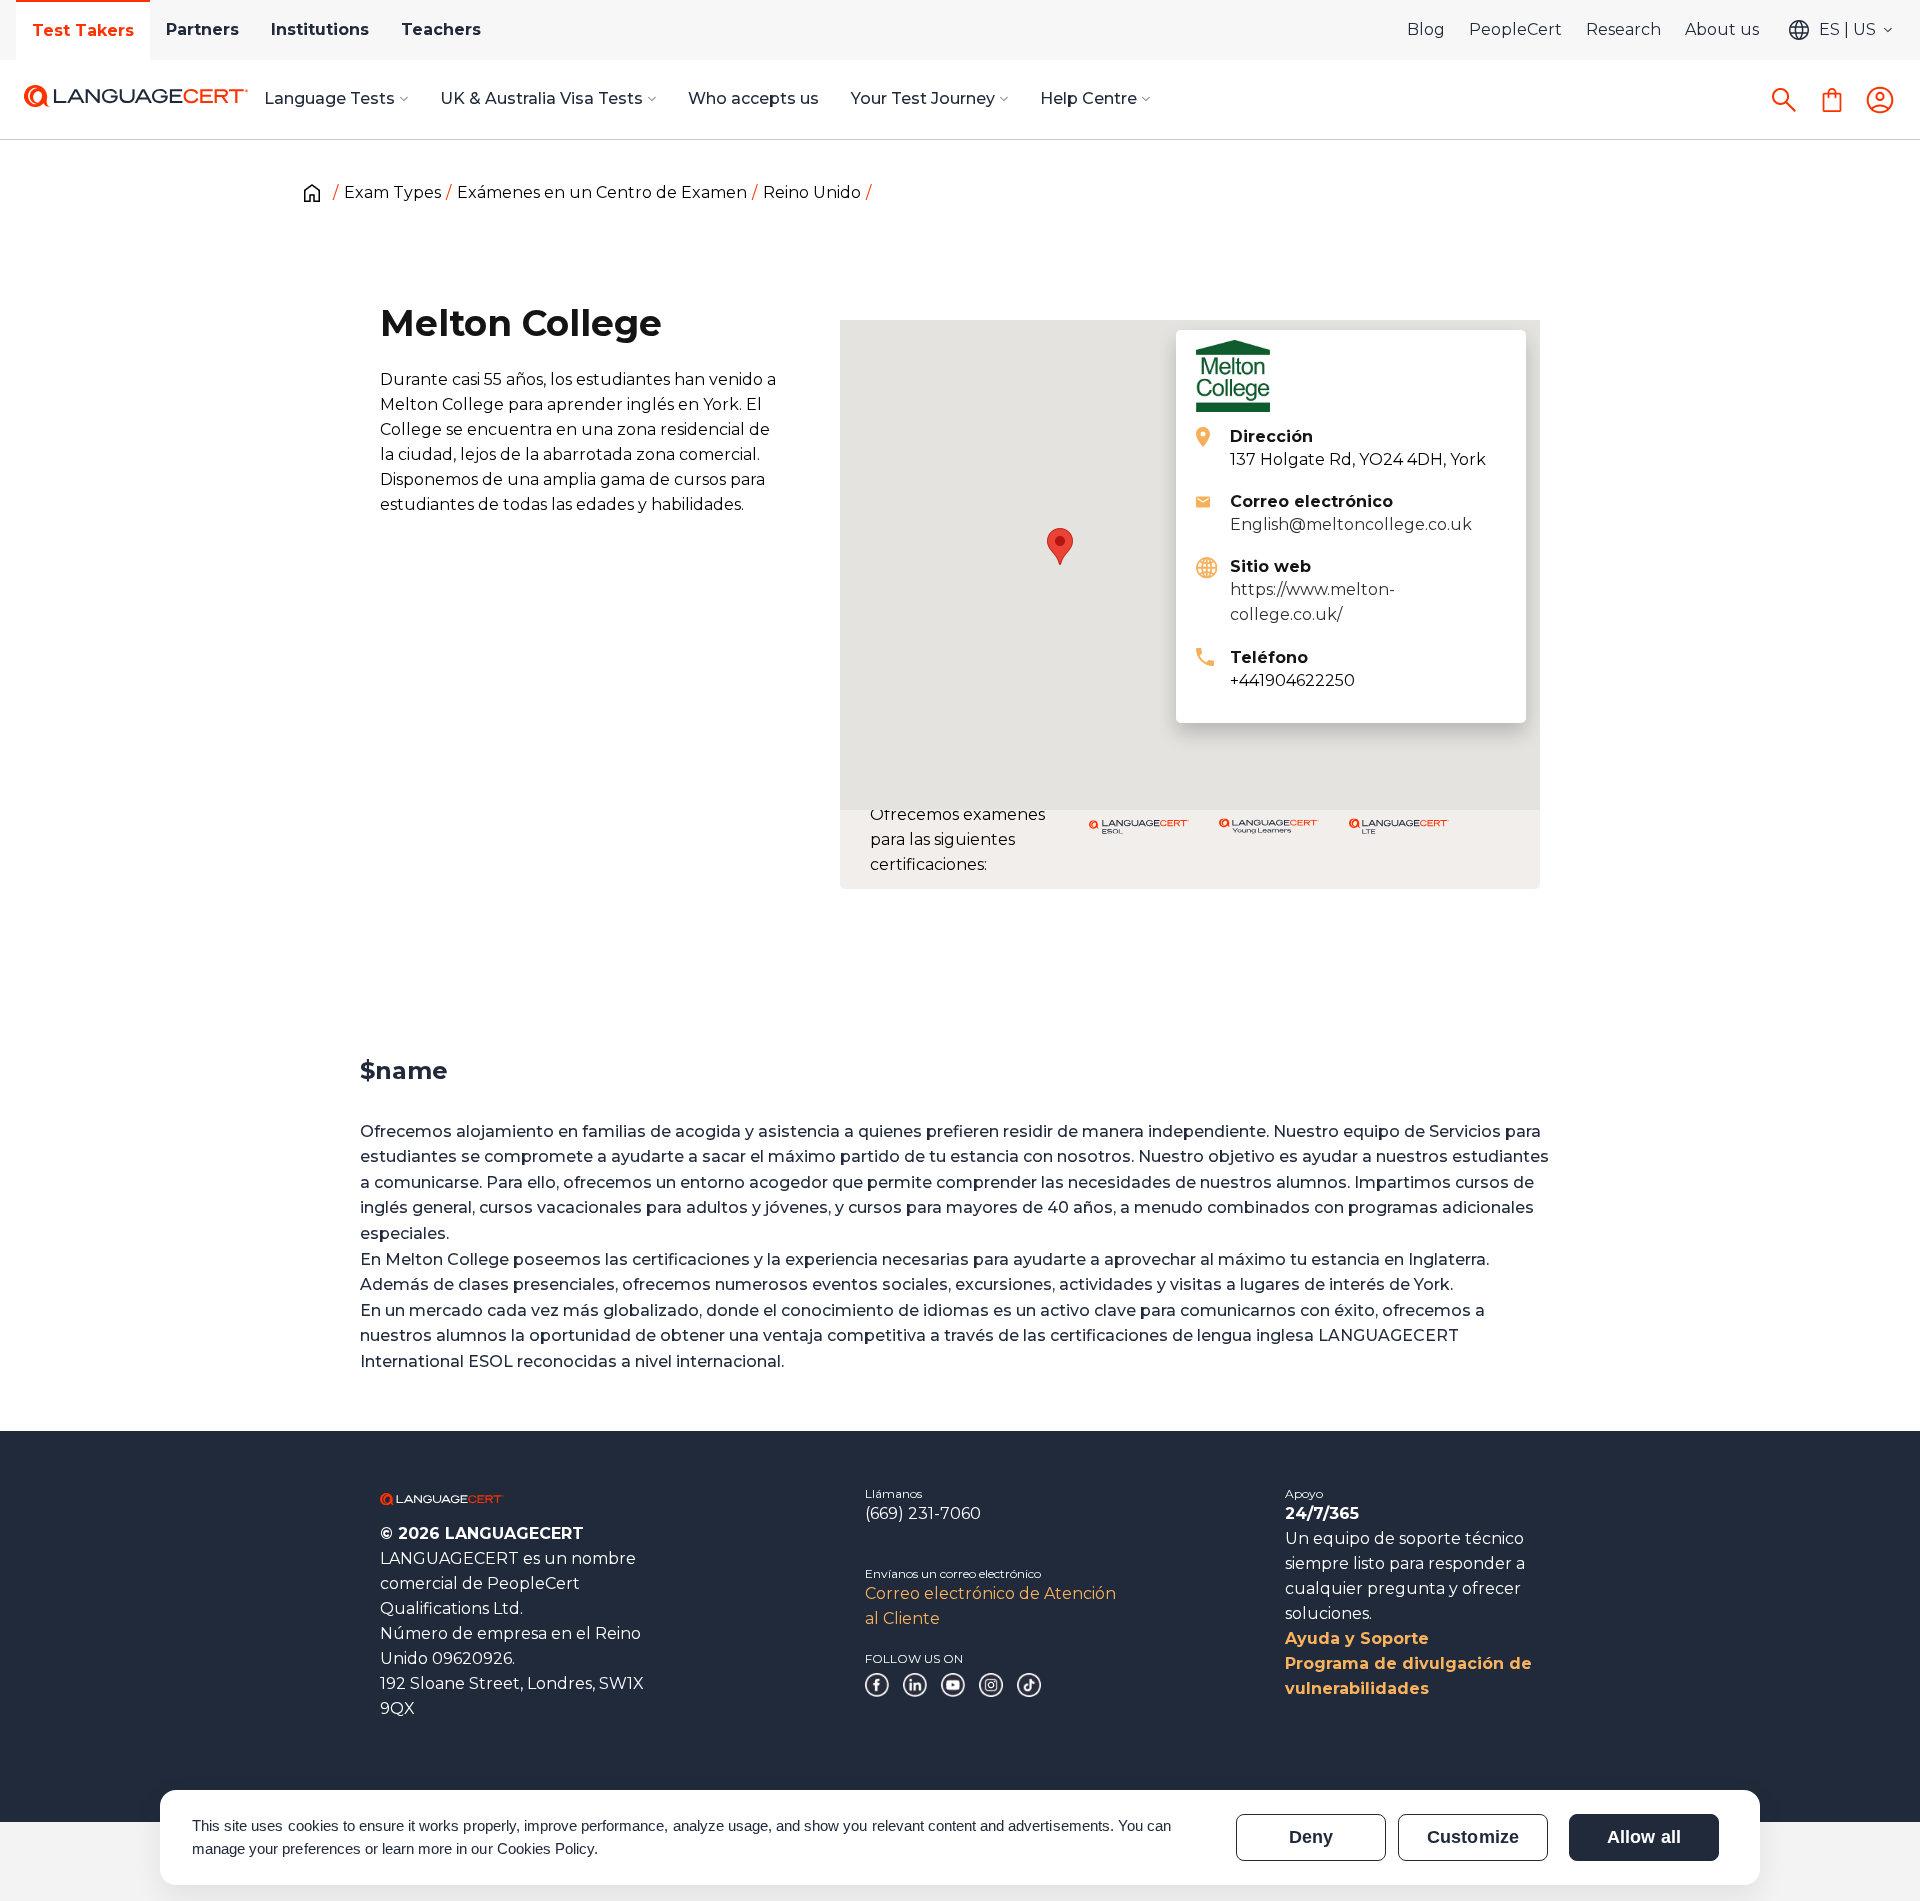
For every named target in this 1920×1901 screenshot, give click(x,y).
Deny (1311, 1837)
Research (1623, 29)
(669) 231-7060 (923, 1513)
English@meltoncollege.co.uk (1351, 524)
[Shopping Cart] (1832, 100)
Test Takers (83, 30)
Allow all (1643, 1837)
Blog (1426, 29)
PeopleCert (1515, 29)
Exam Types (392, 192)
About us (1722, 29)
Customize (1472, 1837)
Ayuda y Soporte (1357, 1638)
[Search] (1784, 100)
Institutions (320, 29)
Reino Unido (812, 192)
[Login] (1880, 100)
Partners (202, 29)
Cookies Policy (546, 1848)
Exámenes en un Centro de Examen (602, 192)
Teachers (441, 29)
